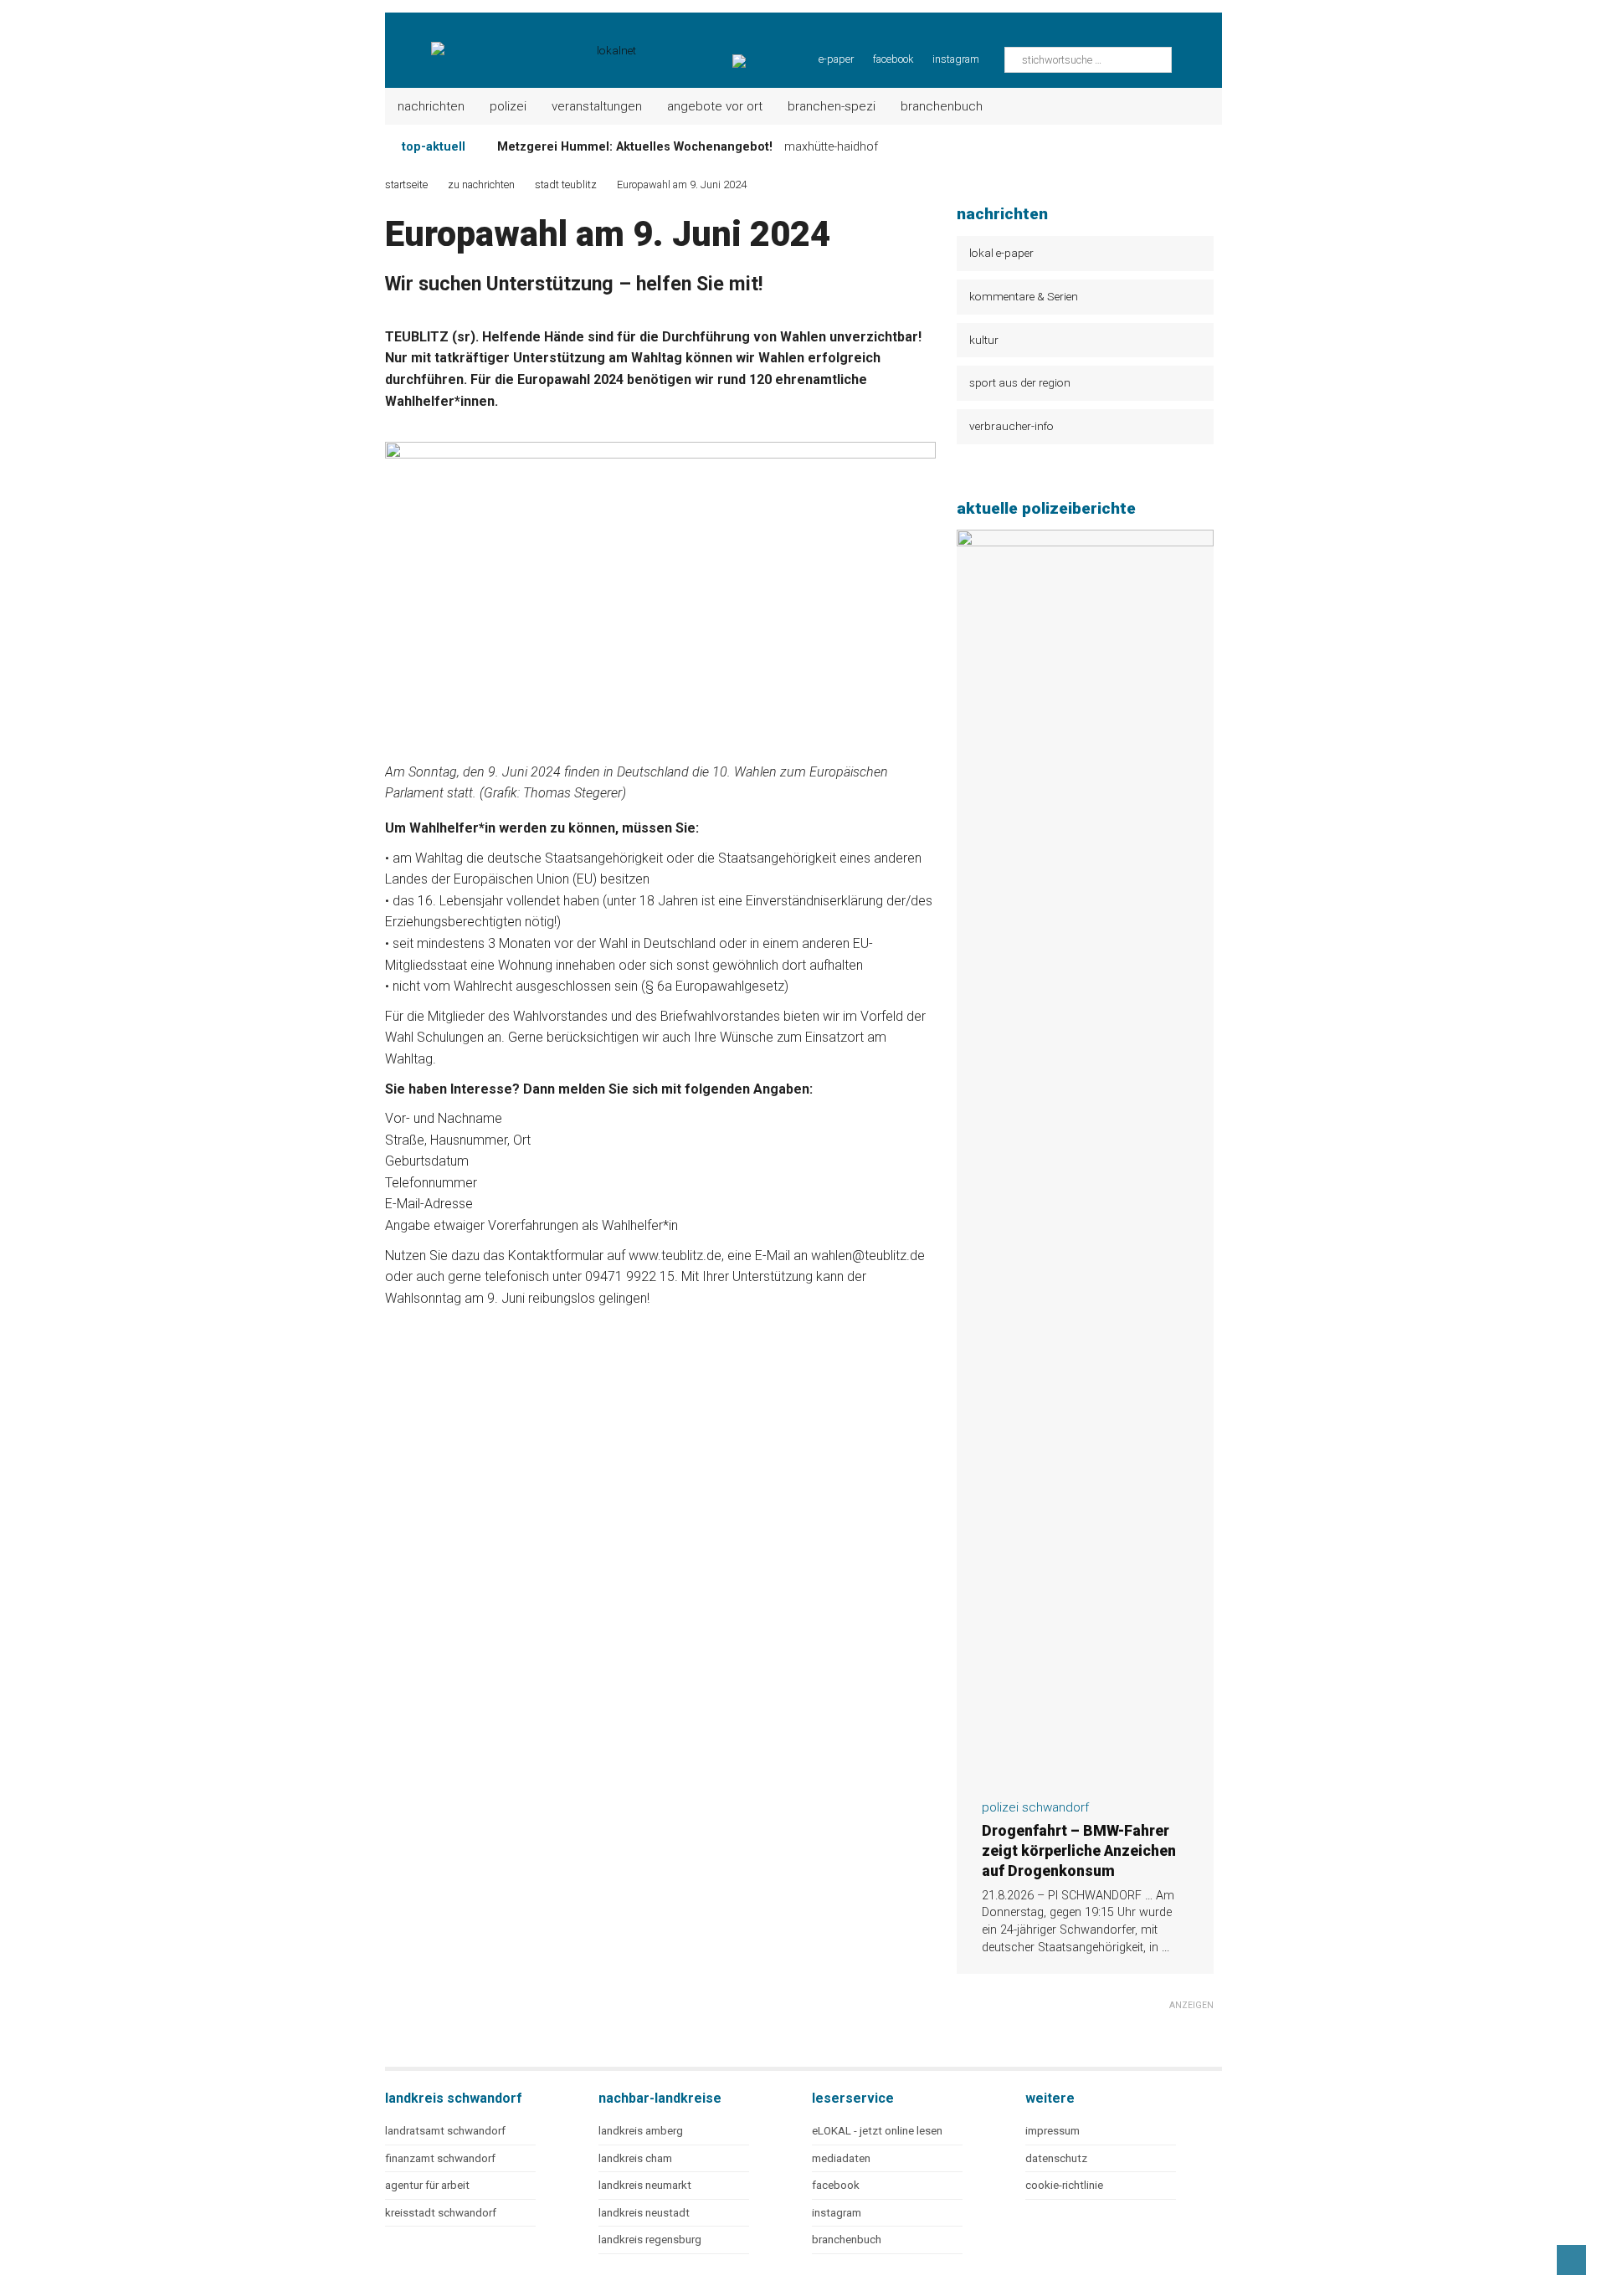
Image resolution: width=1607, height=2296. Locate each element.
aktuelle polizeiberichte (1046, 508)
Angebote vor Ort (715, 106)
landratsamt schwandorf (445, 2131)
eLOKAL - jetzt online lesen (877, 2131)
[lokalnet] (512, 42)
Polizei (508, 106)
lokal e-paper (1001, 253)
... (1165, 1947)
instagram (956, 59)
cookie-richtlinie (1064, 2185)
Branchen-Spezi (832, 106)
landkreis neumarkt (645, 2185)
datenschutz (1056, 2158)
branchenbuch (847, 2240)
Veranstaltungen (597, 106)
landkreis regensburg (650, 2240)
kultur (984, 340)
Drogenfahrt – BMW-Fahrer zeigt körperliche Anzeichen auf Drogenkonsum (1079, 1851)
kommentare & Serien (1024, 296)
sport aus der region (1020, 382)
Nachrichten (431, 106)
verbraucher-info (1011, 426)
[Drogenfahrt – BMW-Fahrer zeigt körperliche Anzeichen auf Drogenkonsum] (1085, 1776)
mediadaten (841, 2158)
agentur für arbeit (427, 2185)
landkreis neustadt (644, 2213)
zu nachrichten (481, 184)
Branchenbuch (942, 106)
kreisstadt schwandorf (441, 2213)
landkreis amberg (641, 2131)
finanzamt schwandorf (440, 2158)
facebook (893, 59)
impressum (1053, 2131)
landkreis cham (635, 2158)
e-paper (836, 59)
